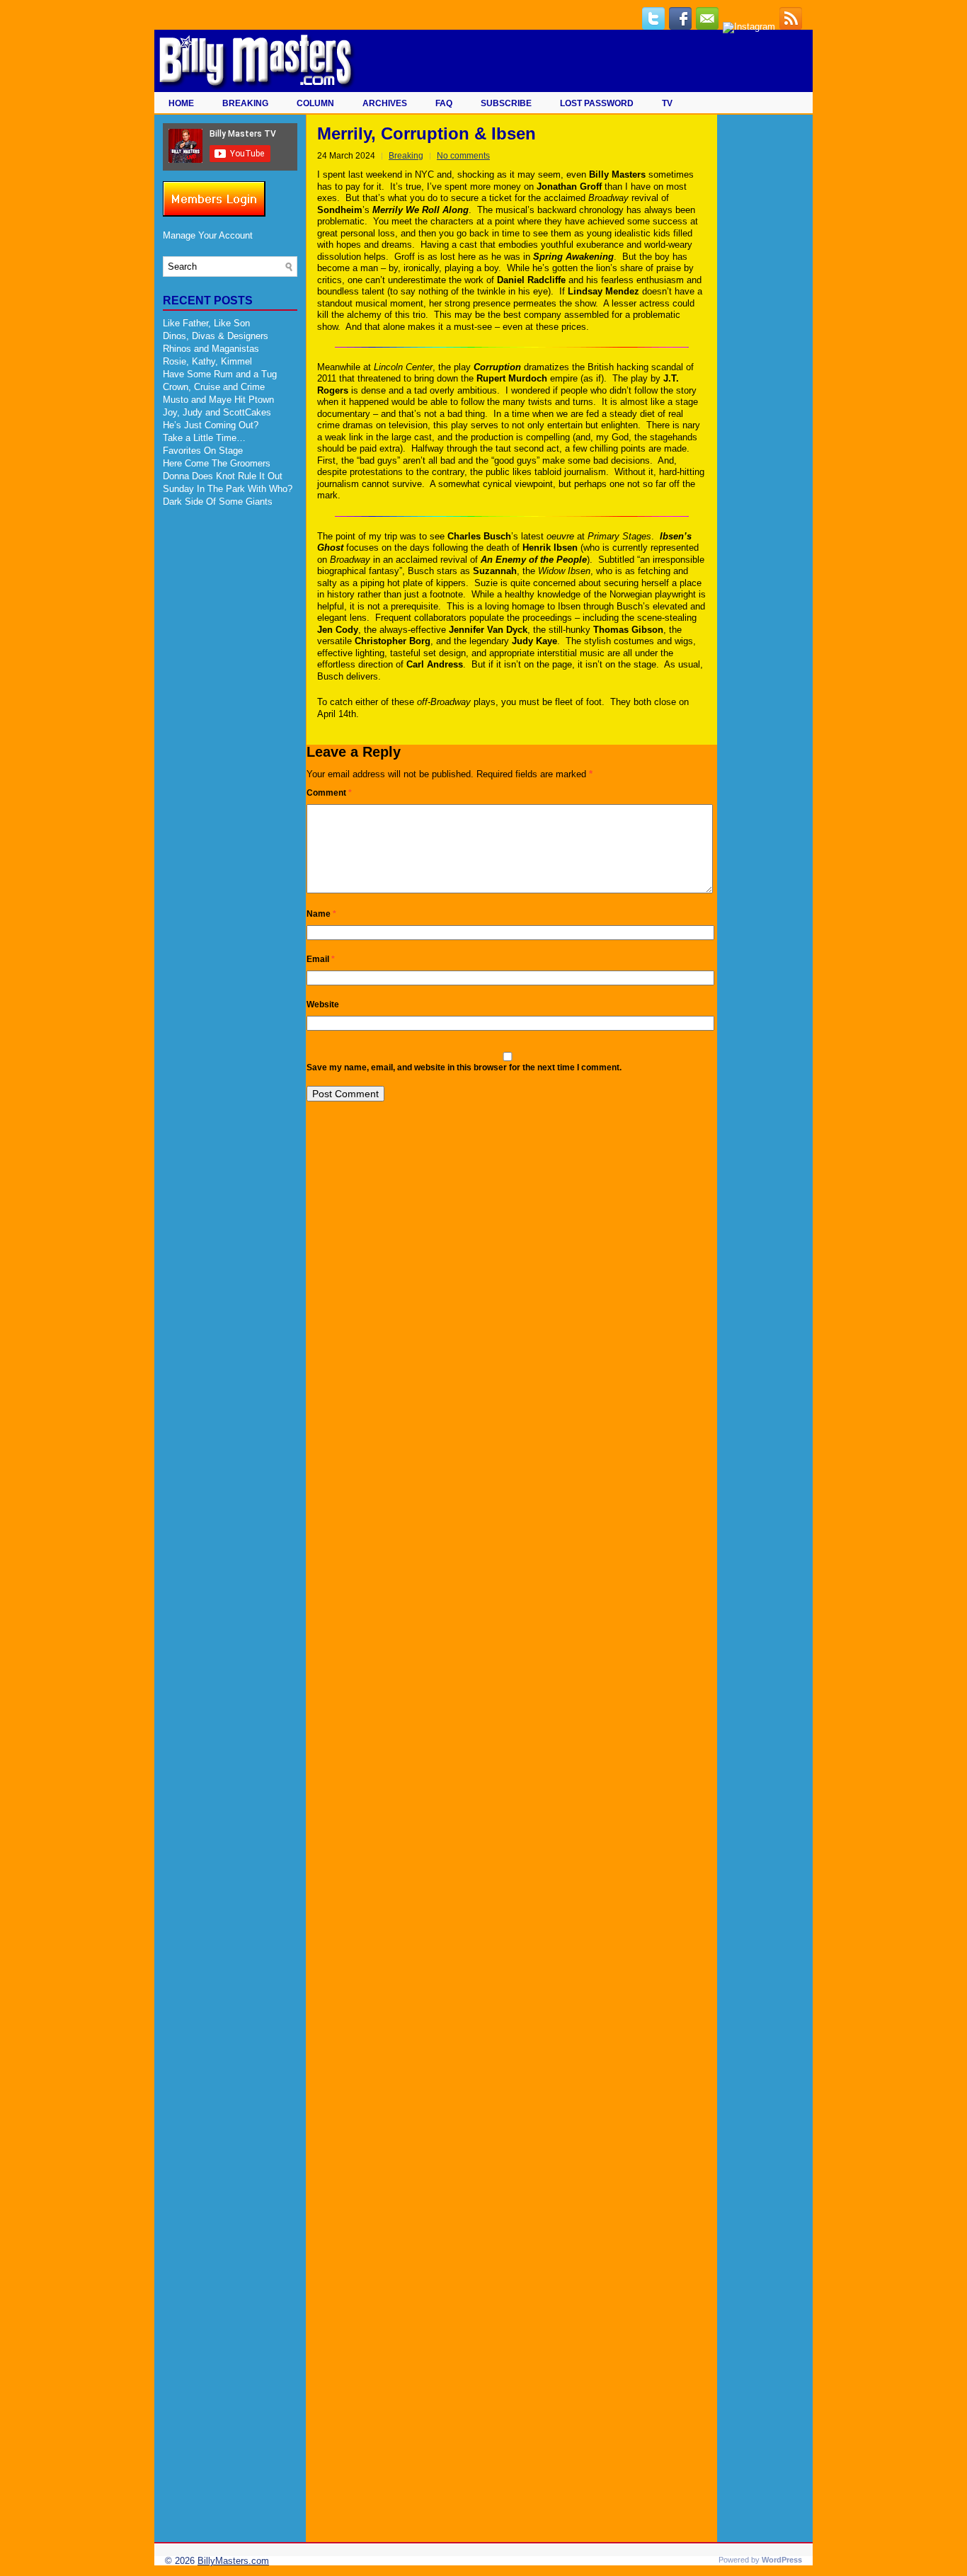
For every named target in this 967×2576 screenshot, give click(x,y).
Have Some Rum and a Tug (220, 374)
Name (321, 914)
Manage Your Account (208, 235)
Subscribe (506, 103)
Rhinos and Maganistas (211, 349)
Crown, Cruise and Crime (214, 387)
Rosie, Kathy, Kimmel (207, 361)
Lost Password (597, 103)
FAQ (444, 103)
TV (667, 103)
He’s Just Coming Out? (211, 425)
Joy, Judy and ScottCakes (217, 412)
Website (323, 1004)
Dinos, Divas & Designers (216, 336)
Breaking (245, 103)
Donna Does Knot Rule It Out (223, 476)
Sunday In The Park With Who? (228, 489)
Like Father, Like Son (206, 323)
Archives (385, 103)
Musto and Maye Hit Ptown (218, 400)
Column (315, 103)
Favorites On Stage (203, 451)
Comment (329, 793)
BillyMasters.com (233, 2561)
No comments (463, 156)
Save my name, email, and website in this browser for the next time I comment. (464, 1067)
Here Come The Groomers (217, 463)
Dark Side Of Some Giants (218, 502)
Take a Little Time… (204, 438)
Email (321, 959)
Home (181, 103)
